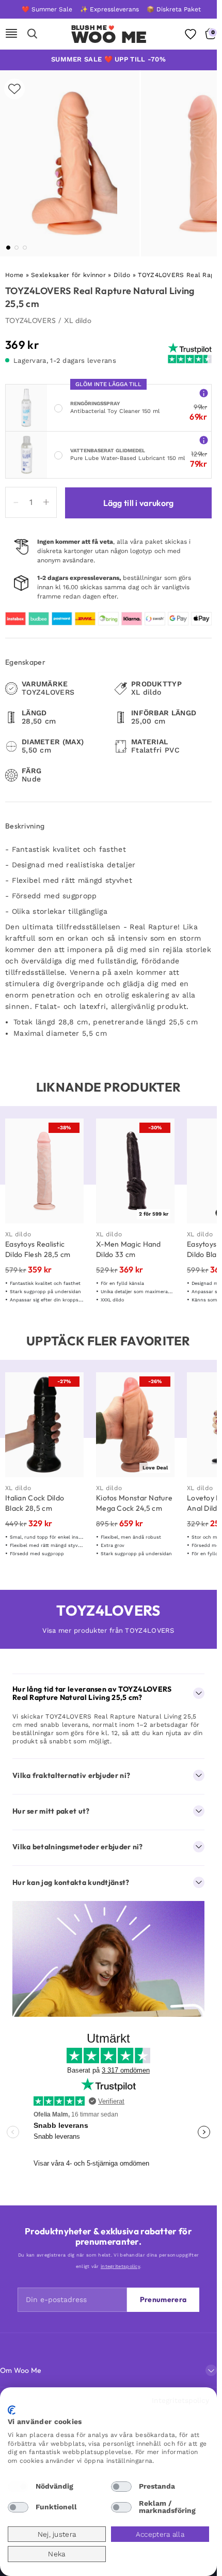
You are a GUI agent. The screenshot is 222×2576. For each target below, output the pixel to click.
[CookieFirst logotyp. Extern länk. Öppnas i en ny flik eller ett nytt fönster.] (12, 2410)
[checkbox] (18, 2487)
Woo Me (109, 37)
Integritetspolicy (180, 2400)
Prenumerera (163, 2299)
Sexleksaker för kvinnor (68, 275)
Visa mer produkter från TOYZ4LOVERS (108, 1630)
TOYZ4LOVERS (30, 320)
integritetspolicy (120, 2266)
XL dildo (78, 320)
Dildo (122, 275)
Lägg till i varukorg (139, 503)
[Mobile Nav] (11, 34)
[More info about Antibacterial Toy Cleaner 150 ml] (204, 393)
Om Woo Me (21, 2370)
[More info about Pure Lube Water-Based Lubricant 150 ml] (204, 440)
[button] (8, 248)
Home (14, 275)
